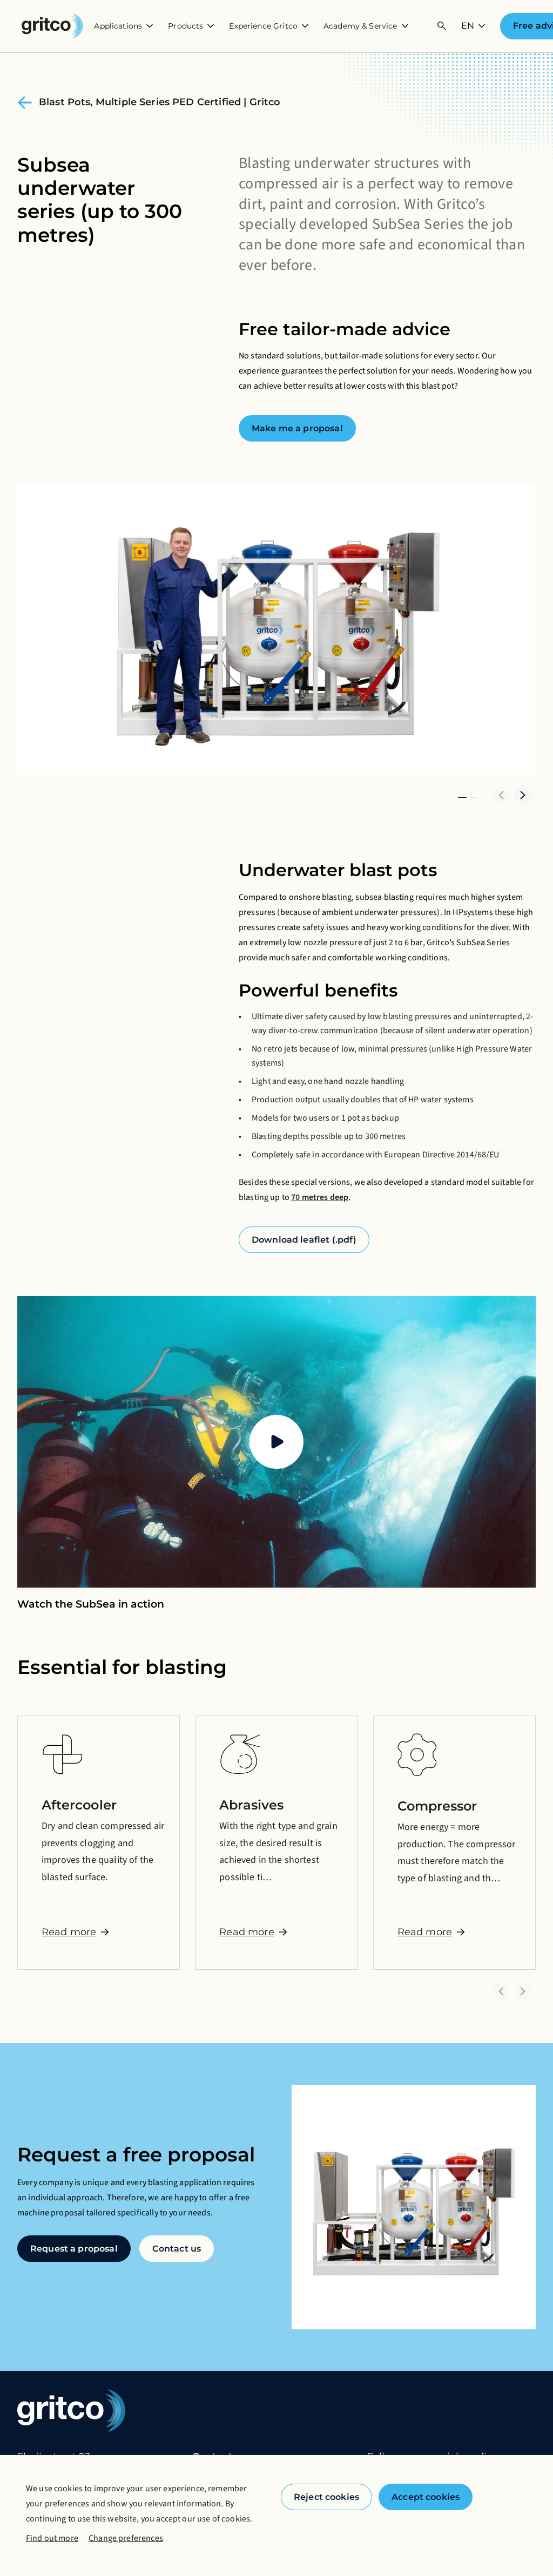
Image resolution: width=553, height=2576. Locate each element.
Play (276, 1442)
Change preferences (126, 2538)
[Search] (442, 26)
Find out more (52, 2538)
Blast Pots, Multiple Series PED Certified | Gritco (160, 102)
